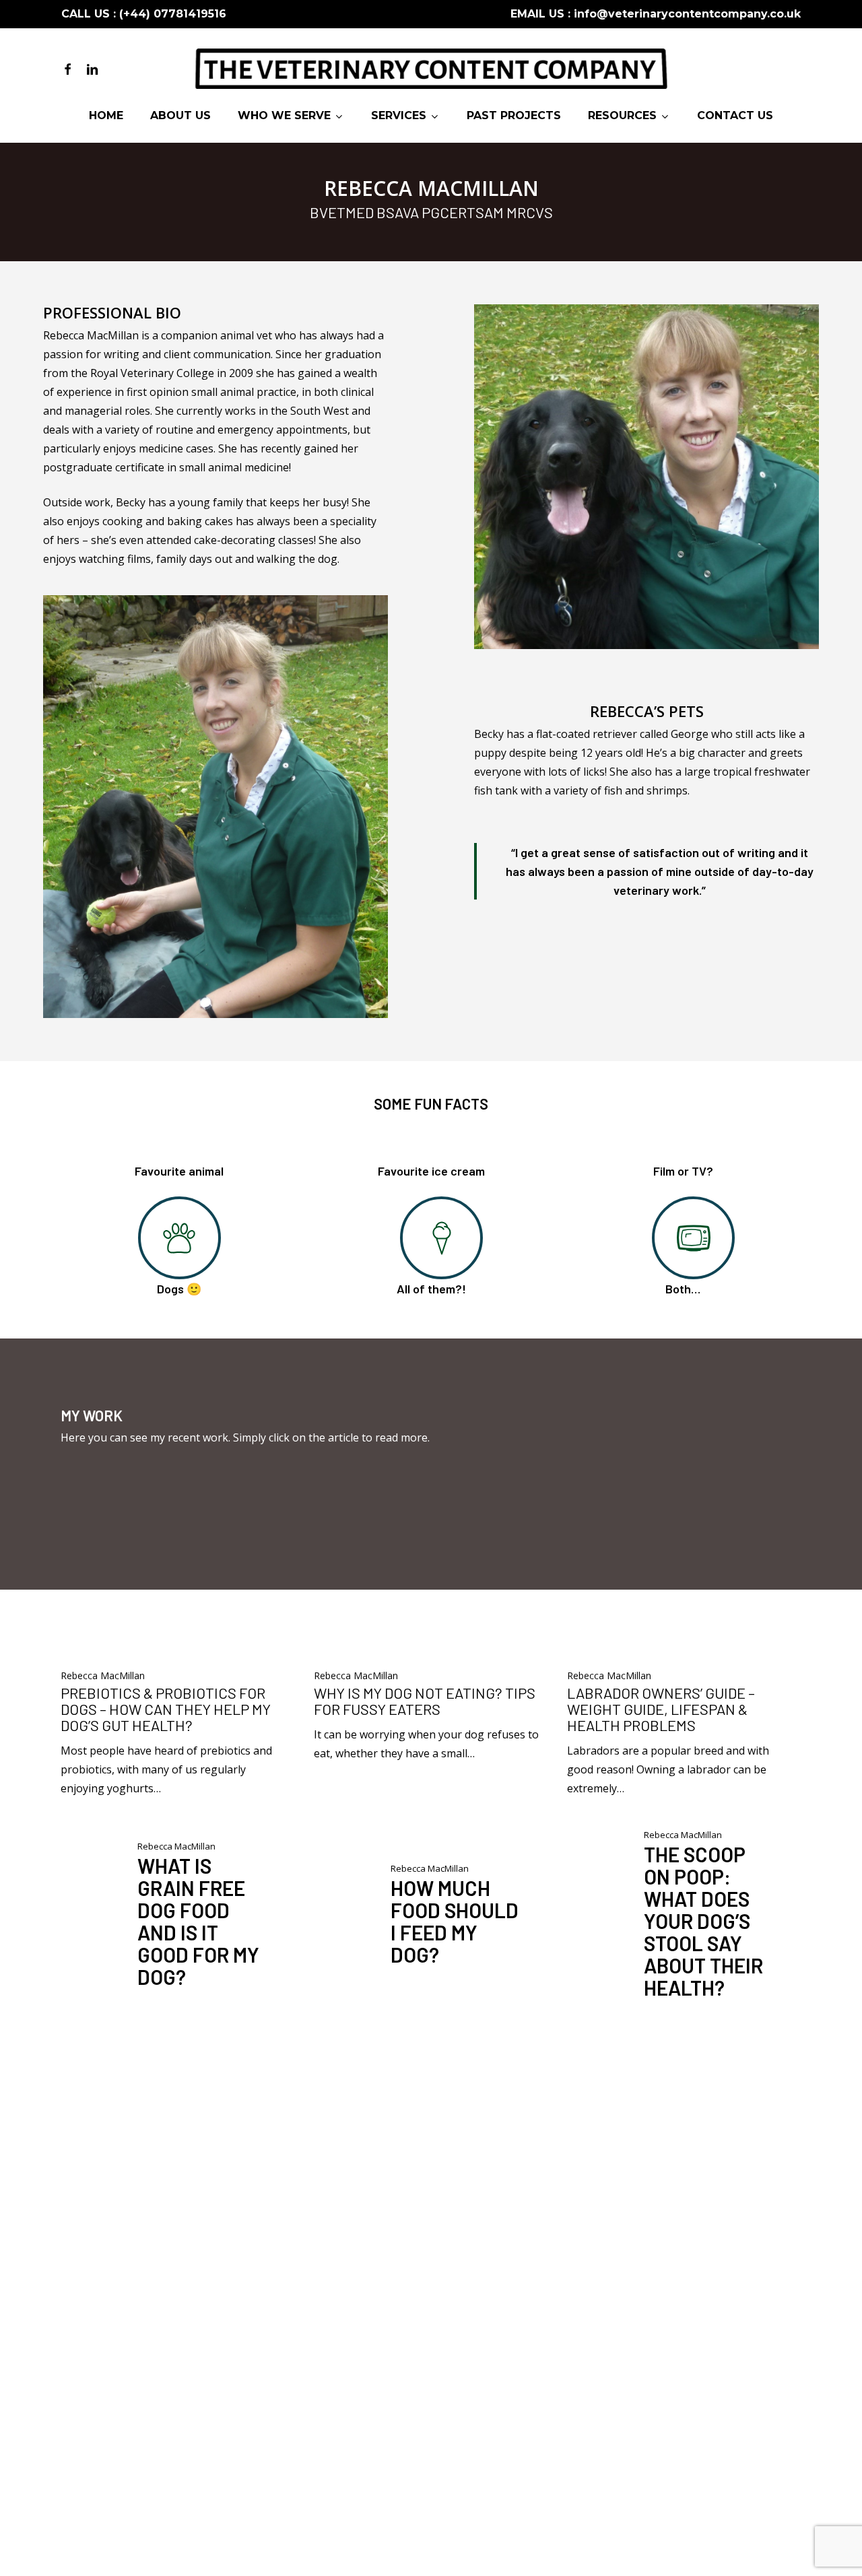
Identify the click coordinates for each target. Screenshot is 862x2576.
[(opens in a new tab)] (176, 1648)
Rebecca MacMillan (103, 1675)
